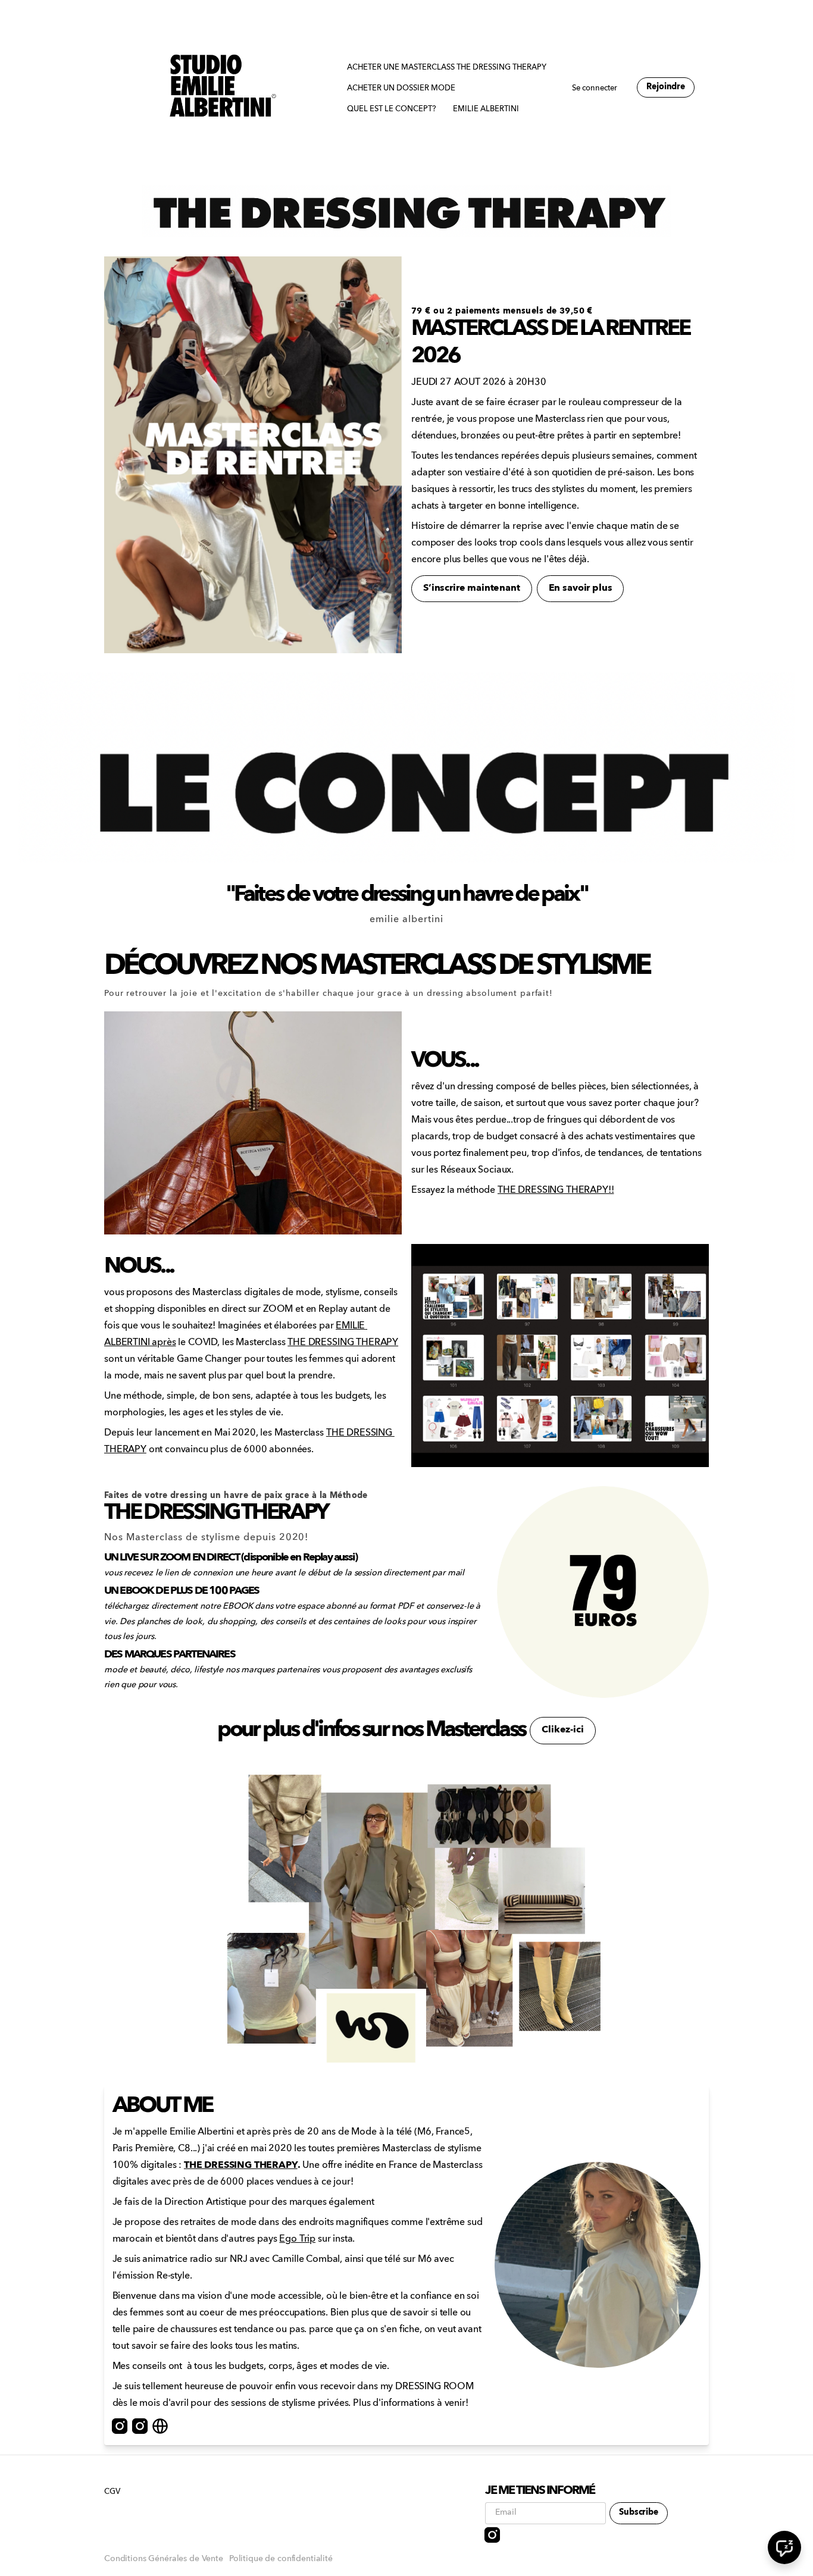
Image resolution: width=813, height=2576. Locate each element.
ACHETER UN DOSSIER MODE (401, 88)
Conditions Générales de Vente (164, 2559)
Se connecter (595, 88)
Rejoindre (666, 87)
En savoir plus (581, 588)
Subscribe (639, 2513)
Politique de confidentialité (281, 2559)
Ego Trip (297, 2239)
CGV (112, 2492)
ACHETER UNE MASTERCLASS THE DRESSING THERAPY (447, 68)
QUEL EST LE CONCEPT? (392, 109)
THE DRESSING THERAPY (343, 1343)
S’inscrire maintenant (472, 588)
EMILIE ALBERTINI (486, 109)
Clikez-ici (562, 1730)
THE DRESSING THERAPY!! (556, 1190)
